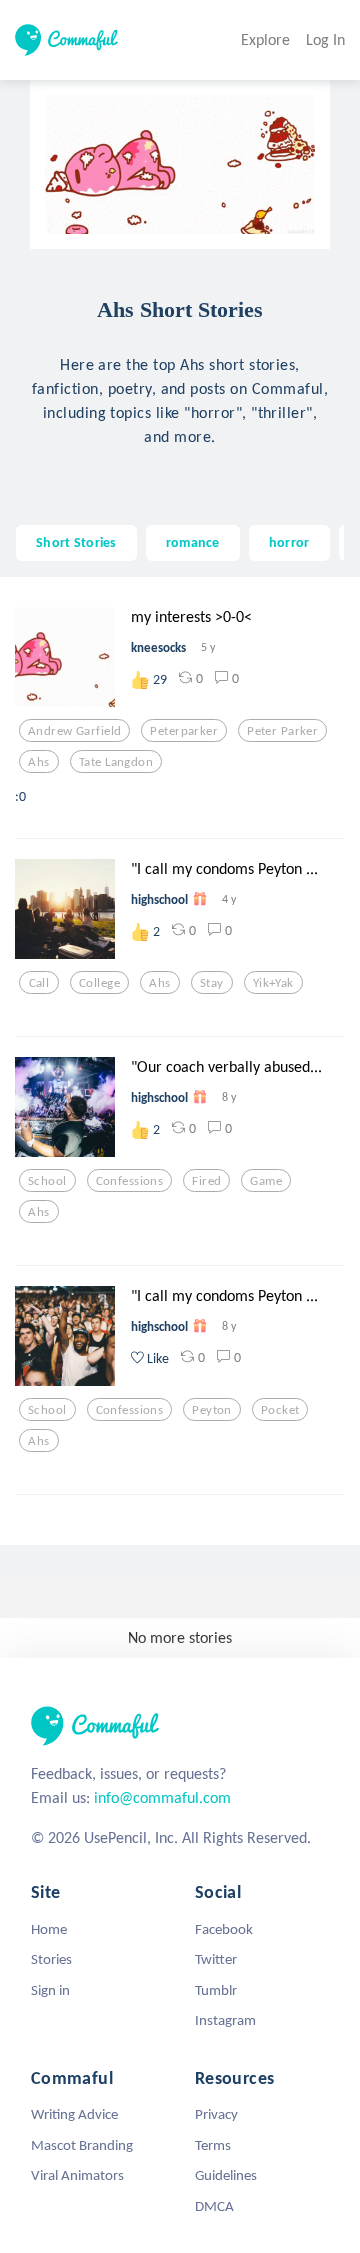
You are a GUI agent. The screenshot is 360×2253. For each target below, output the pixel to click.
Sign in (50, 1990)
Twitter (216, 1959)
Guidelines (226, 2175)
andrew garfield (74, 731)
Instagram (225, 2020)
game (266, 1181)
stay (212, 983)
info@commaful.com (162, 1797)
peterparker (184, 731)
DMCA (214, 2206)
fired (206, 1181)
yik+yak (273, 983)
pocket (280, 1410)
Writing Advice (74, 2114)
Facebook (224, 1929)
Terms (213, 2145)
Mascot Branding (82, 2145)
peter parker (282, 731)
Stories (51, 1959)
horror (289, 542)
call (39, 983)
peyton (212, 1410)
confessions (130, 1181)
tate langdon (116, 762)
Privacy (216, 2114)
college (99, 983)
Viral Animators (77, 2175)
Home (49, 1929)
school (47, 1181)
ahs (38, 762)
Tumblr (216, 1990)
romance (193, 542)
